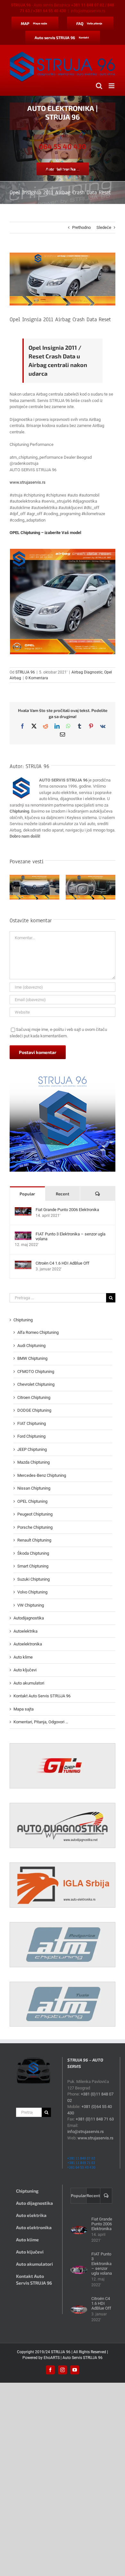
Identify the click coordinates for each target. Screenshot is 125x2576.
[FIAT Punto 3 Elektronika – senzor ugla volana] (23, 1235)
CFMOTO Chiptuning (36, 1372)
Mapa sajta (24, 1709)
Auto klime (23, 1657)
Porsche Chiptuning (35, 1527)
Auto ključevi (25, 1670)
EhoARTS (52, 2358)
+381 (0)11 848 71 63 (95, 2119)
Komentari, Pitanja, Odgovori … (41, 1722)
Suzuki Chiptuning (33, 1579)
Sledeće (104, 227)
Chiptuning (23, 1320)
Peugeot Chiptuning (35, 1514)
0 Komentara (37, 678)
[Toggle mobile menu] (112, 86)
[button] (14, 888)
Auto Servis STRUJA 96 (83, 2358)
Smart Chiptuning (33, 1566)
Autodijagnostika (29, 1618)
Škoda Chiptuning (33, 1553)
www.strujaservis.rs (28, 482)
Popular (27, 1194)
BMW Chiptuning (32, 1358)
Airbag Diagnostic (87, 672)
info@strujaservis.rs (88, 11)
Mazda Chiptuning (33, 1462)
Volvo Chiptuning (32, 1592)
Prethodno (81, 227)
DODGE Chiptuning (34, 1410)
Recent (63, 1194)
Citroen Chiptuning (34, 1397)
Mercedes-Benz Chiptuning (42, 1475)
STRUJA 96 (25, 672)
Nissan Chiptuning (34, 1488)
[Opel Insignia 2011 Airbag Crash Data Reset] (63, 602)
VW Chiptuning (31, 1605)
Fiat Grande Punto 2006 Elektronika (67, 1210)
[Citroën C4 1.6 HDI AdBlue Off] (23, 1264)
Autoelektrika (25, 1631)
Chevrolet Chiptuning (36, 1384)
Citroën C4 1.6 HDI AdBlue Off (63, 1263)
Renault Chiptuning (34, 1540)
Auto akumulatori (29, 1683)
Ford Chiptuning (31, 1436)
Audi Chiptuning (31, 1346)
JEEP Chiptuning (32, 1449)
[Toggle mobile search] (99, 86)
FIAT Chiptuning (32, 1423)
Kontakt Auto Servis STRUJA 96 (42, 1696)
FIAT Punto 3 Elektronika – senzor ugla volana (71, 1236)
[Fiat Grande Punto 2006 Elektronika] (23, 1210)
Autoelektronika (28, 1644)
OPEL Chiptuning (32, 1501)
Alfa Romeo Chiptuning (38, 1332)
